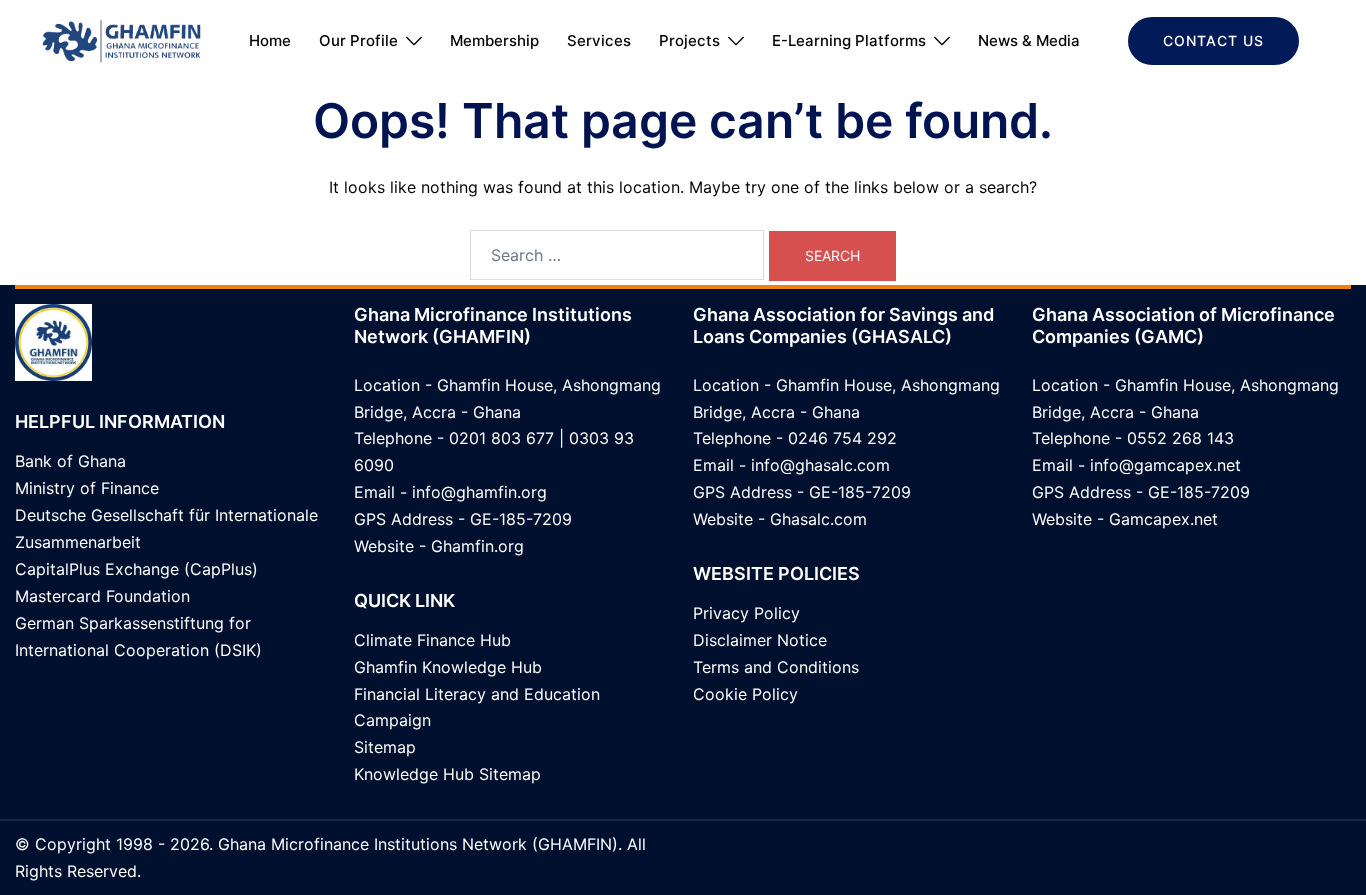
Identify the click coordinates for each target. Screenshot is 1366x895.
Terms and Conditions (776, 667)
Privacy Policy (746, 613)
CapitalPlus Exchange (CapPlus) (136, 569)
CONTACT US (1213, 40)
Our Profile (358, 40)
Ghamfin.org (477, 546)
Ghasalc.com (818, 519)
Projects (689, 40)
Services (599, 40)
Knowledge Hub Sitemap (447, 774)
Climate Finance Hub (432, 640)
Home (270, 40)
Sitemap (385, 747)
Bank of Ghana (70, 461)
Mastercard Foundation (102, 596)
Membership (494, 40)
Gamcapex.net (1163, 519)
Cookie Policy (745, 694)
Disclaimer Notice (760, 640)
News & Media (1029, 40)
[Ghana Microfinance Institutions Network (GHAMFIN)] (121, 39)
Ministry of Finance (87, 488)
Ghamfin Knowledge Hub (448, 667)
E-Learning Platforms (849, 40)
